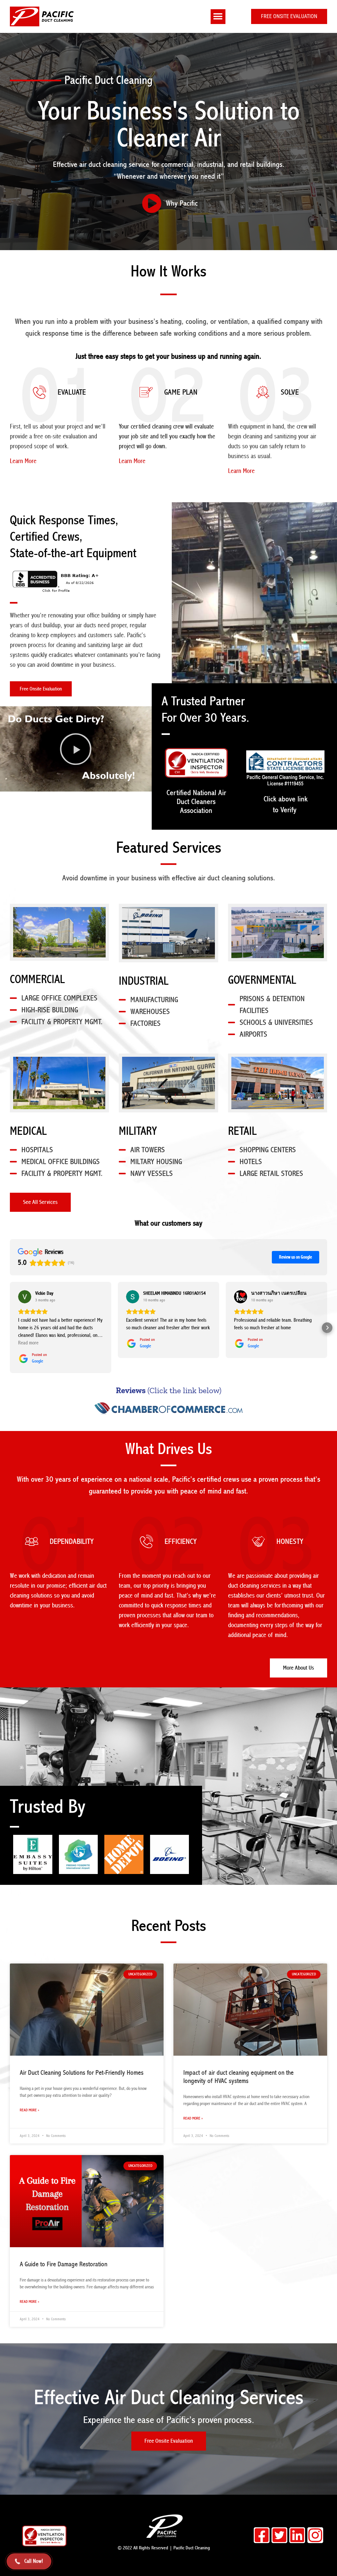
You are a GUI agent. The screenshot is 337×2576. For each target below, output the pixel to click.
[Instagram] (315, 2535)
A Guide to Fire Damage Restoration (64, 2264)
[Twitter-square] (279, 2535)
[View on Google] (25, 1297)
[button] (218, 17)
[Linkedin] (297, 2535)
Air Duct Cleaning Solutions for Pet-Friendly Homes (82, 2073)
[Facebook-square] (262, 2535)
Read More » (29, 2110)
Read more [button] (28, 1343)
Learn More (23, 461)
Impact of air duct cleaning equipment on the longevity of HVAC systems (238, 2077)
